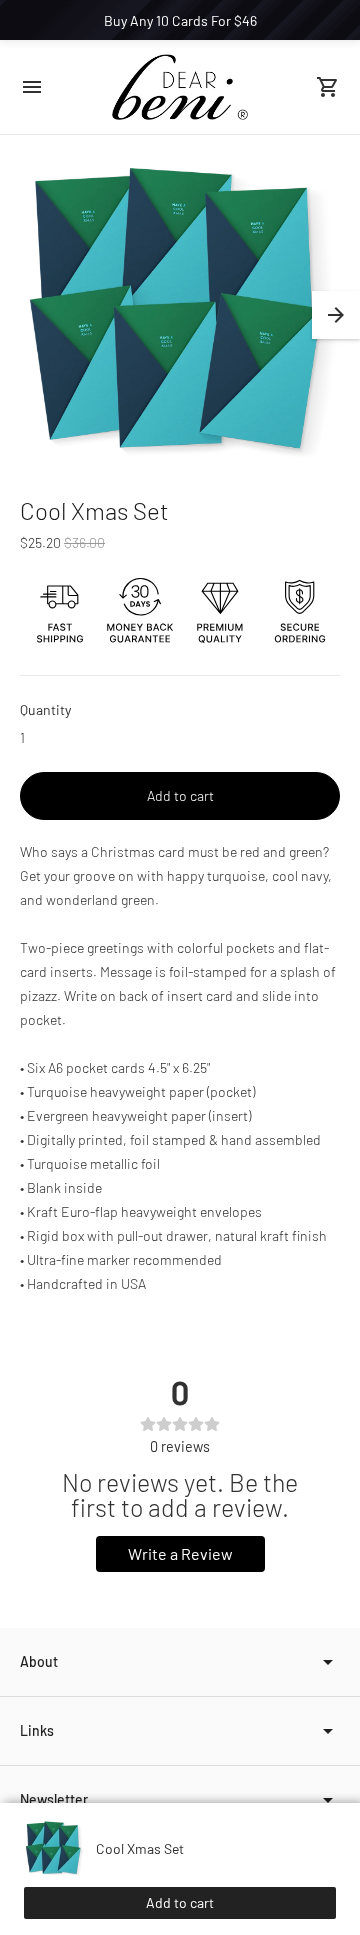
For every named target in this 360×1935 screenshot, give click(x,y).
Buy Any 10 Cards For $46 (180, 20)
